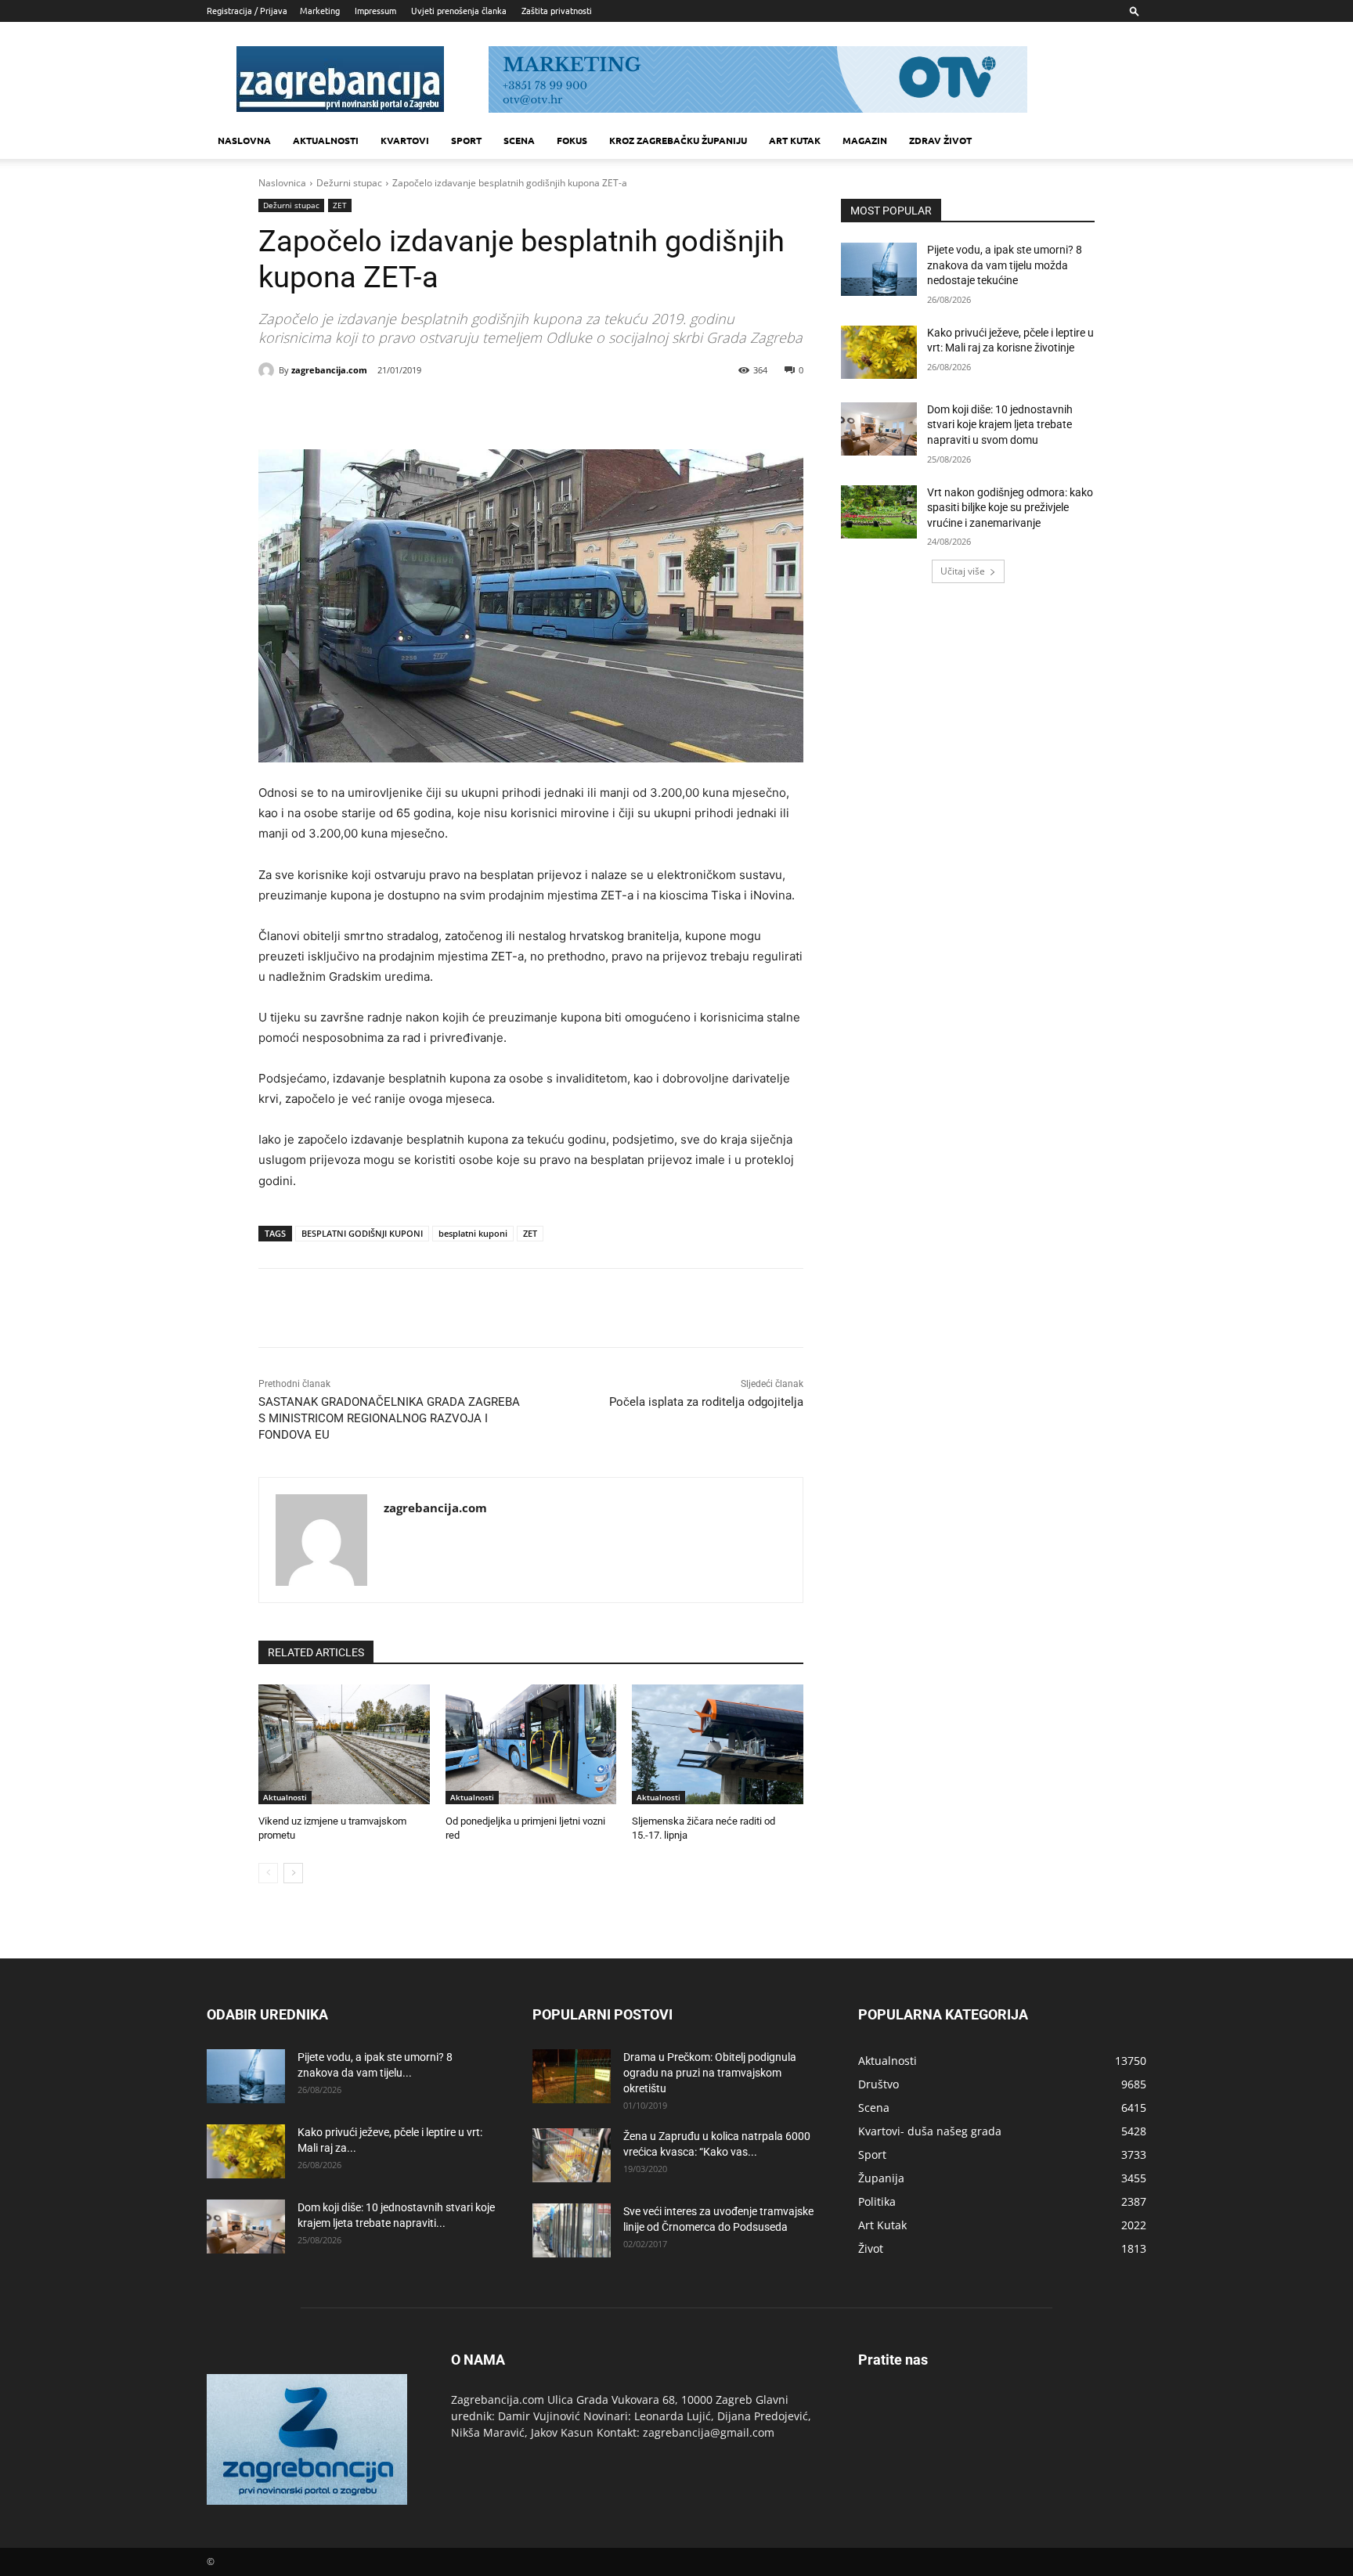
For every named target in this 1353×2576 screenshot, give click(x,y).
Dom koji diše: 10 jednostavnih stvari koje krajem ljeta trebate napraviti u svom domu (1000, 425)
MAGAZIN (865, 140)
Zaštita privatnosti (557, 10)
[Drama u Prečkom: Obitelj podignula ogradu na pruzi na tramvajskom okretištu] (572, 2076)
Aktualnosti (326, 140)
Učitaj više (963, 571)
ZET (340, 205)
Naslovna (244, 140)
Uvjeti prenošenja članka (459, 10)
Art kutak (795, 140)
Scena (519, 140)
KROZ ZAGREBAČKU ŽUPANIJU (678, 140)
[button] (1135, 11)
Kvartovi (405, 140)
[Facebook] (363, 410)
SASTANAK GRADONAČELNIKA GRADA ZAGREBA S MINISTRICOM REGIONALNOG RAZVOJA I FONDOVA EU (389, 1418)
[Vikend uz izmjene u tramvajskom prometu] (344, 1744)
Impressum (375, 10)
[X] (399, 410)
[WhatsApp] (471, 410)
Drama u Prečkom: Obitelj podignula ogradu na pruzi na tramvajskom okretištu (710, 2073)
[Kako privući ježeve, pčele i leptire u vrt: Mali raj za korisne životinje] (879, 352)
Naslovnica (282, 183)
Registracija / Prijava (247, 10)
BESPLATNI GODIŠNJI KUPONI (362, 1233)
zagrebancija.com (329, 370)
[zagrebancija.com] (269, 370)
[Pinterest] (435, 410)
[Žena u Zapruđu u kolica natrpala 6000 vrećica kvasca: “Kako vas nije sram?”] (572, 2155)
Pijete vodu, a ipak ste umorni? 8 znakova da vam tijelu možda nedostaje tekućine (1005, 265)
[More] (508, 410)
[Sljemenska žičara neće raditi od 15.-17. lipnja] (718, 1744)
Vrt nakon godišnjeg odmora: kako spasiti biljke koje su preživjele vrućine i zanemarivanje (1010, 508)
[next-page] (293, 1873)
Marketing (320, 10)
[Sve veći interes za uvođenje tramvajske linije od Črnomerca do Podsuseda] (572, 2230)
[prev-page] (268, 1873)
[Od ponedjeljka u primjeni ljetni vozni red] (531, 1744)
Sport (466, 140)
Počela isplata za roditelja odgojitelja (706, 1402)
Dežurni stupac (349, 183)
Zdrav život (940, 140)
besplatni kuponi (473, 1233)
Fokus (572, 140)
